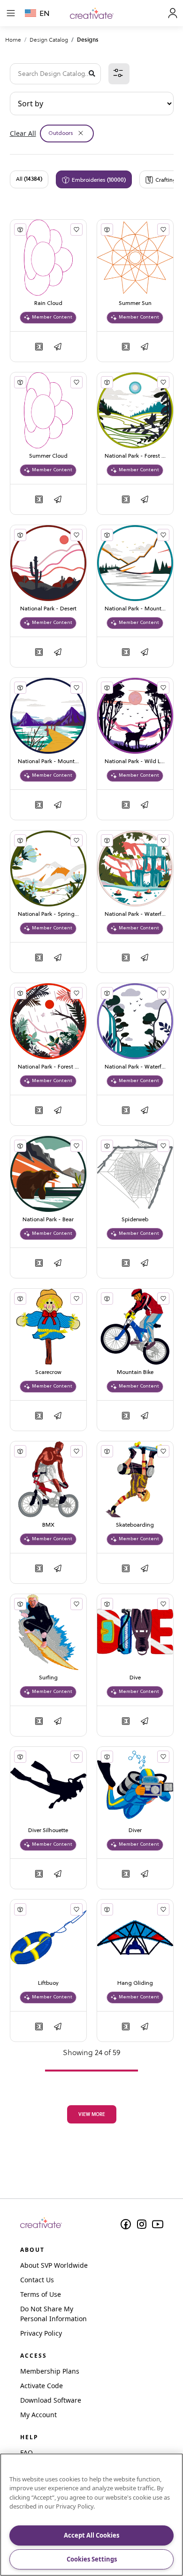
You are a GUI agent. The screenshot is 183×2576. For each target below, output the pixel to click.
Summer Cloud (48, 456)
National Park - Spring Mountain (48, 914)
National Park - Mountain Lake (135, 609)
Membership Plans (50, 2371)
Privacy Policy (41, 2333)
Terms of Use (41, 2294)
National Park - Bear (48, 1220)
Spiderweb (135, 1220)
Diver (135, 1831)
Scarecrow (48, 1373)
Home (13, 40)
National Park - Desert (48, 609)
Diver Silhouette (48, 1831)
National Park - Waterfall (135, 914)
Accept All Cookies (91, 2535)
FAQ (27, 2453)
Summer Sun (135, 304)
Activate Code (42, 2386)
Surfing (48, 1678)
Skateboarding (135, 1525)
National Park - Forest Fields (135, 456)
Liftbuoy (48, 1983)
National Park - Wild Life (135, 762)
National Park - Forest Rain (48, 1067)
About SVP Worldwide (54, 2265)
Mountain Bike (135, 1373)
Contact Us (37, 2280)
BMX (48, 1525)
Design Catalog (49, 40)
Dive (135, 1678)
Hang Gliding (135, 1983)
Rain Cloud (48, 304)
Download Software (51, 2400)
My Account (38, 2415)
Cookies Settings (92, 2559)
